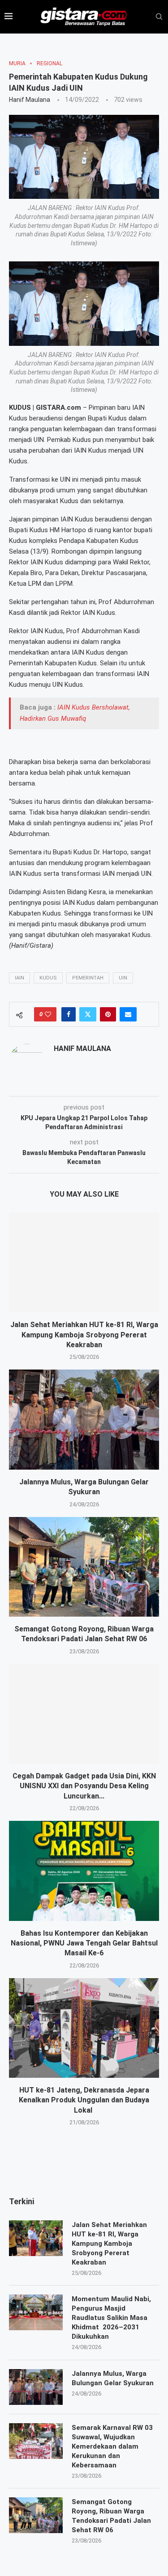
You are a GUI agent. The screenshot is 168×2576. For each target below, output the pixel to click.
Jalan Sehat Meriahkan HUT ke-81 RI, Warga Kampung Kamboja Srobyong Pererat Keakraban (84, 1335)
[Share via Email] (128, 1014)
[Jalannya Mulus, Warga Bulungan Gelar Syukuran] (84, 1419)
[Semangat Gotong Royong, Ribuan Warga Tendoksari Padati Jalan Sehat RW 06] (84, 1567)
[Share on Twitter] (88, 1014)
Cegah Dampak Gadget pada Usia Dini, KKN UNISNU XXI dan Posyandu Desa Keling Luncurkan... (84, 1786)
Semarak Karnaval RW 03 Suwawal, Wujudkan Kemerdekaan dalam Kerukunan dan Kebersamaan (112, 2446)
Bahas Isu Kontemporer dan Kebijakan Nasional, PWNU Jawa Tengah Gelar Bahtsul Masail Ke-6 (84, 1943)
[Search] (159, 17)
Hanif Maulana (30, 100)
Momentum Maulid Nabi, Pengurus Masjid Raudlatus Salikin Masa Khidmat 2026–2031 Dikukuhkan (111, 2318)
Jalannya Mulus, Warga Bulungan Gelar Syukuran (113, 2378)
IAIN (19, 978)
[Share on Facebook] (69, 1014)
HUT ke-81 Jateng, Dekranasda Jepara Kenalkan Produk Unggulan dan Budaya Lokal (84, 2100)
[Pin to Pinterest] (108, 1014)
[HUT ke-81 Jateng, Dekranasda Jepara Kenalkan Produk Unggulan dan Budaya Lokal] (84, 2028)
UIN (123, 978)
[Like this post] (48, 1014)
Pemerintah (88, 978)
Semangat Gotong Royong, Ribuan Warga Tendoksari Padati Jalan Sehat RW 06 (111, 2516)
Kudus (48, 978)
